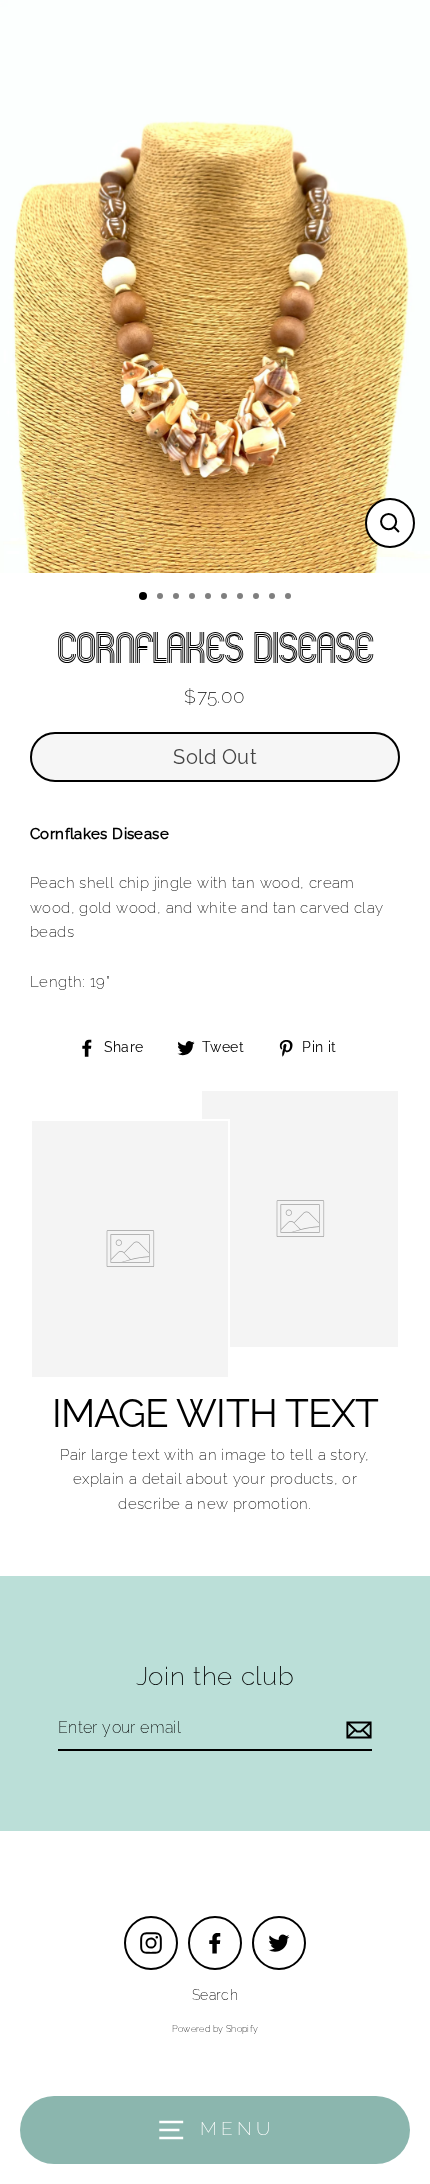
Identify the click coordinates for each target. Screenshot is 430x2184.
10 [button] (290, 598)
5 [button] (210, 598)
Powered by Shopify (215, 2029)
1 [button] (144, 597)
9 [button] (274, 598)
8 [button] (258, 598)
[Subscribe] (356, 1729)
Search (215, 1995)
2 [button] (162, 598)
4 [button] (194, 598)
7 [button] (242, 598)
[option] (215, 286)
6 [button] (226, 598)
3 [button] (178, 598)
